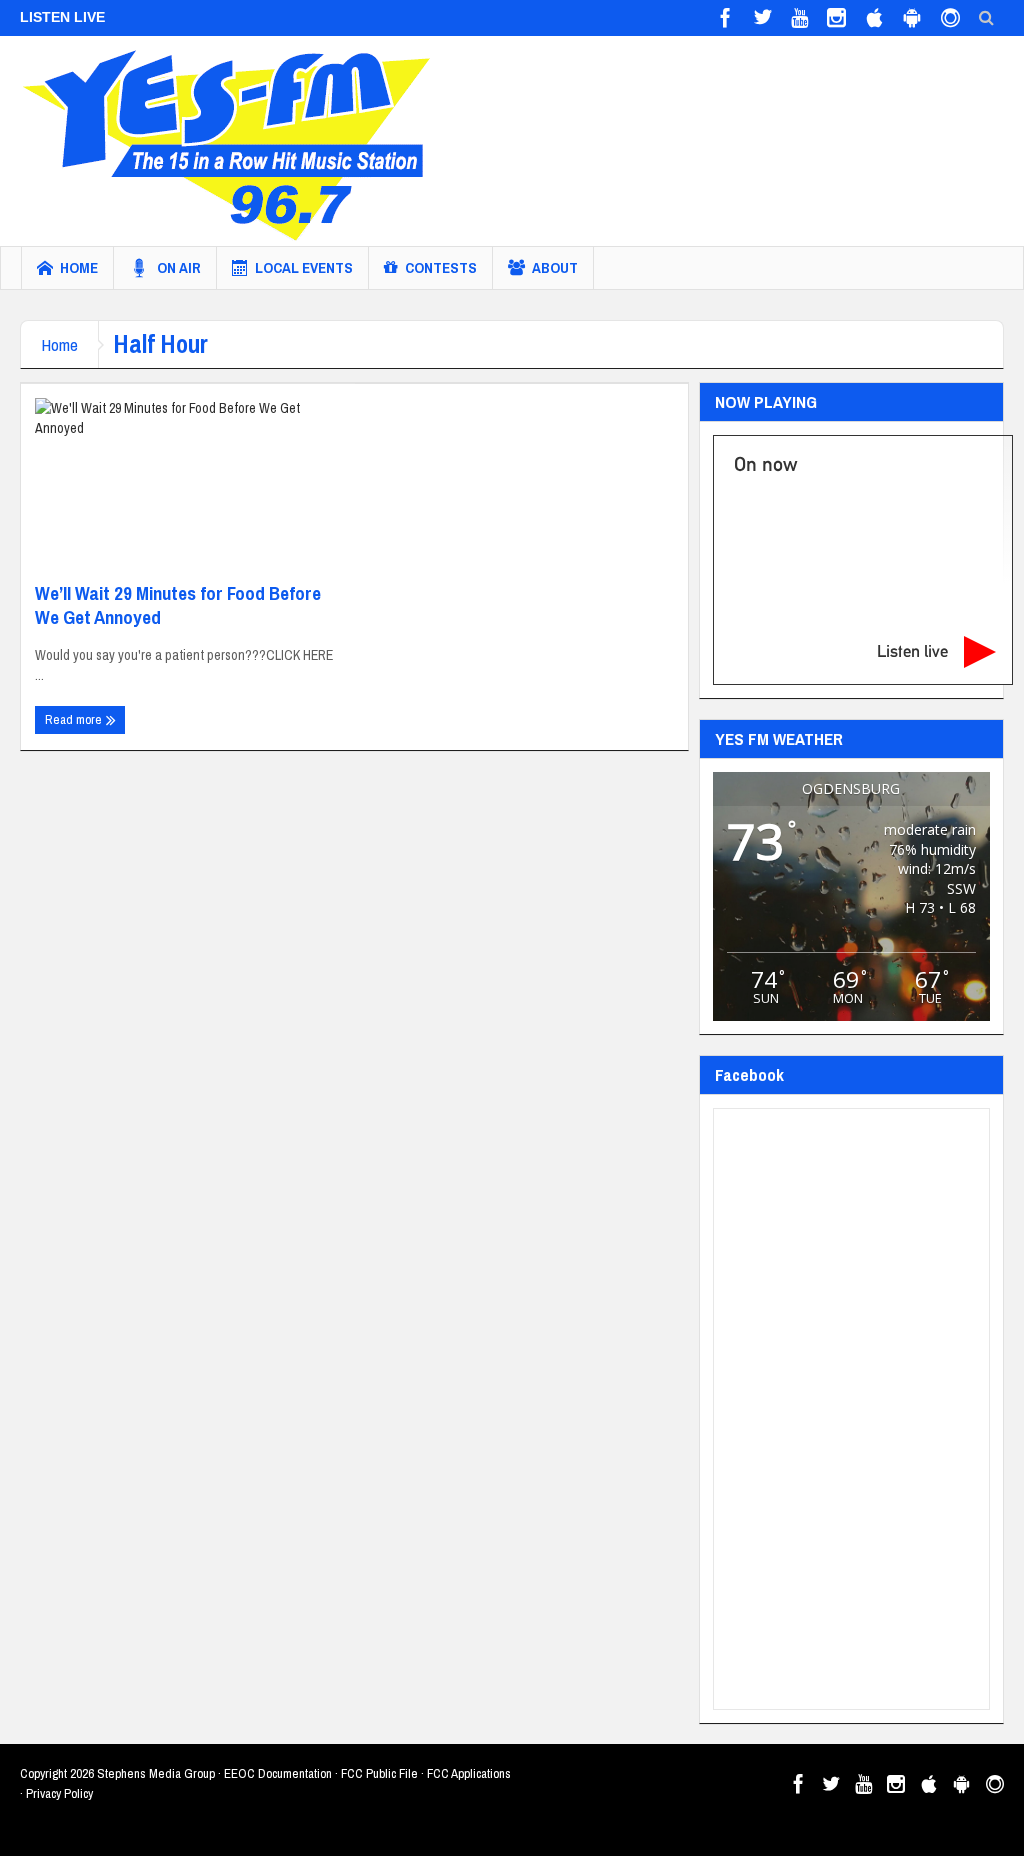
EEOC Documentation (278, 1773)
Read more (75, 719)
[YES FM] (234, 141)
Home (79, 267)
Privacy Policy (59, 1793)
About (555, 267)
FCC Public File (379, 1773)
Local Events (304, 267)
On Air (179, 267)
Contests (441, 267)
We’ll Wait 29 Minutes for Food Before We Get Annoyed (178, 605)
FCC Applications (469, 1773)
